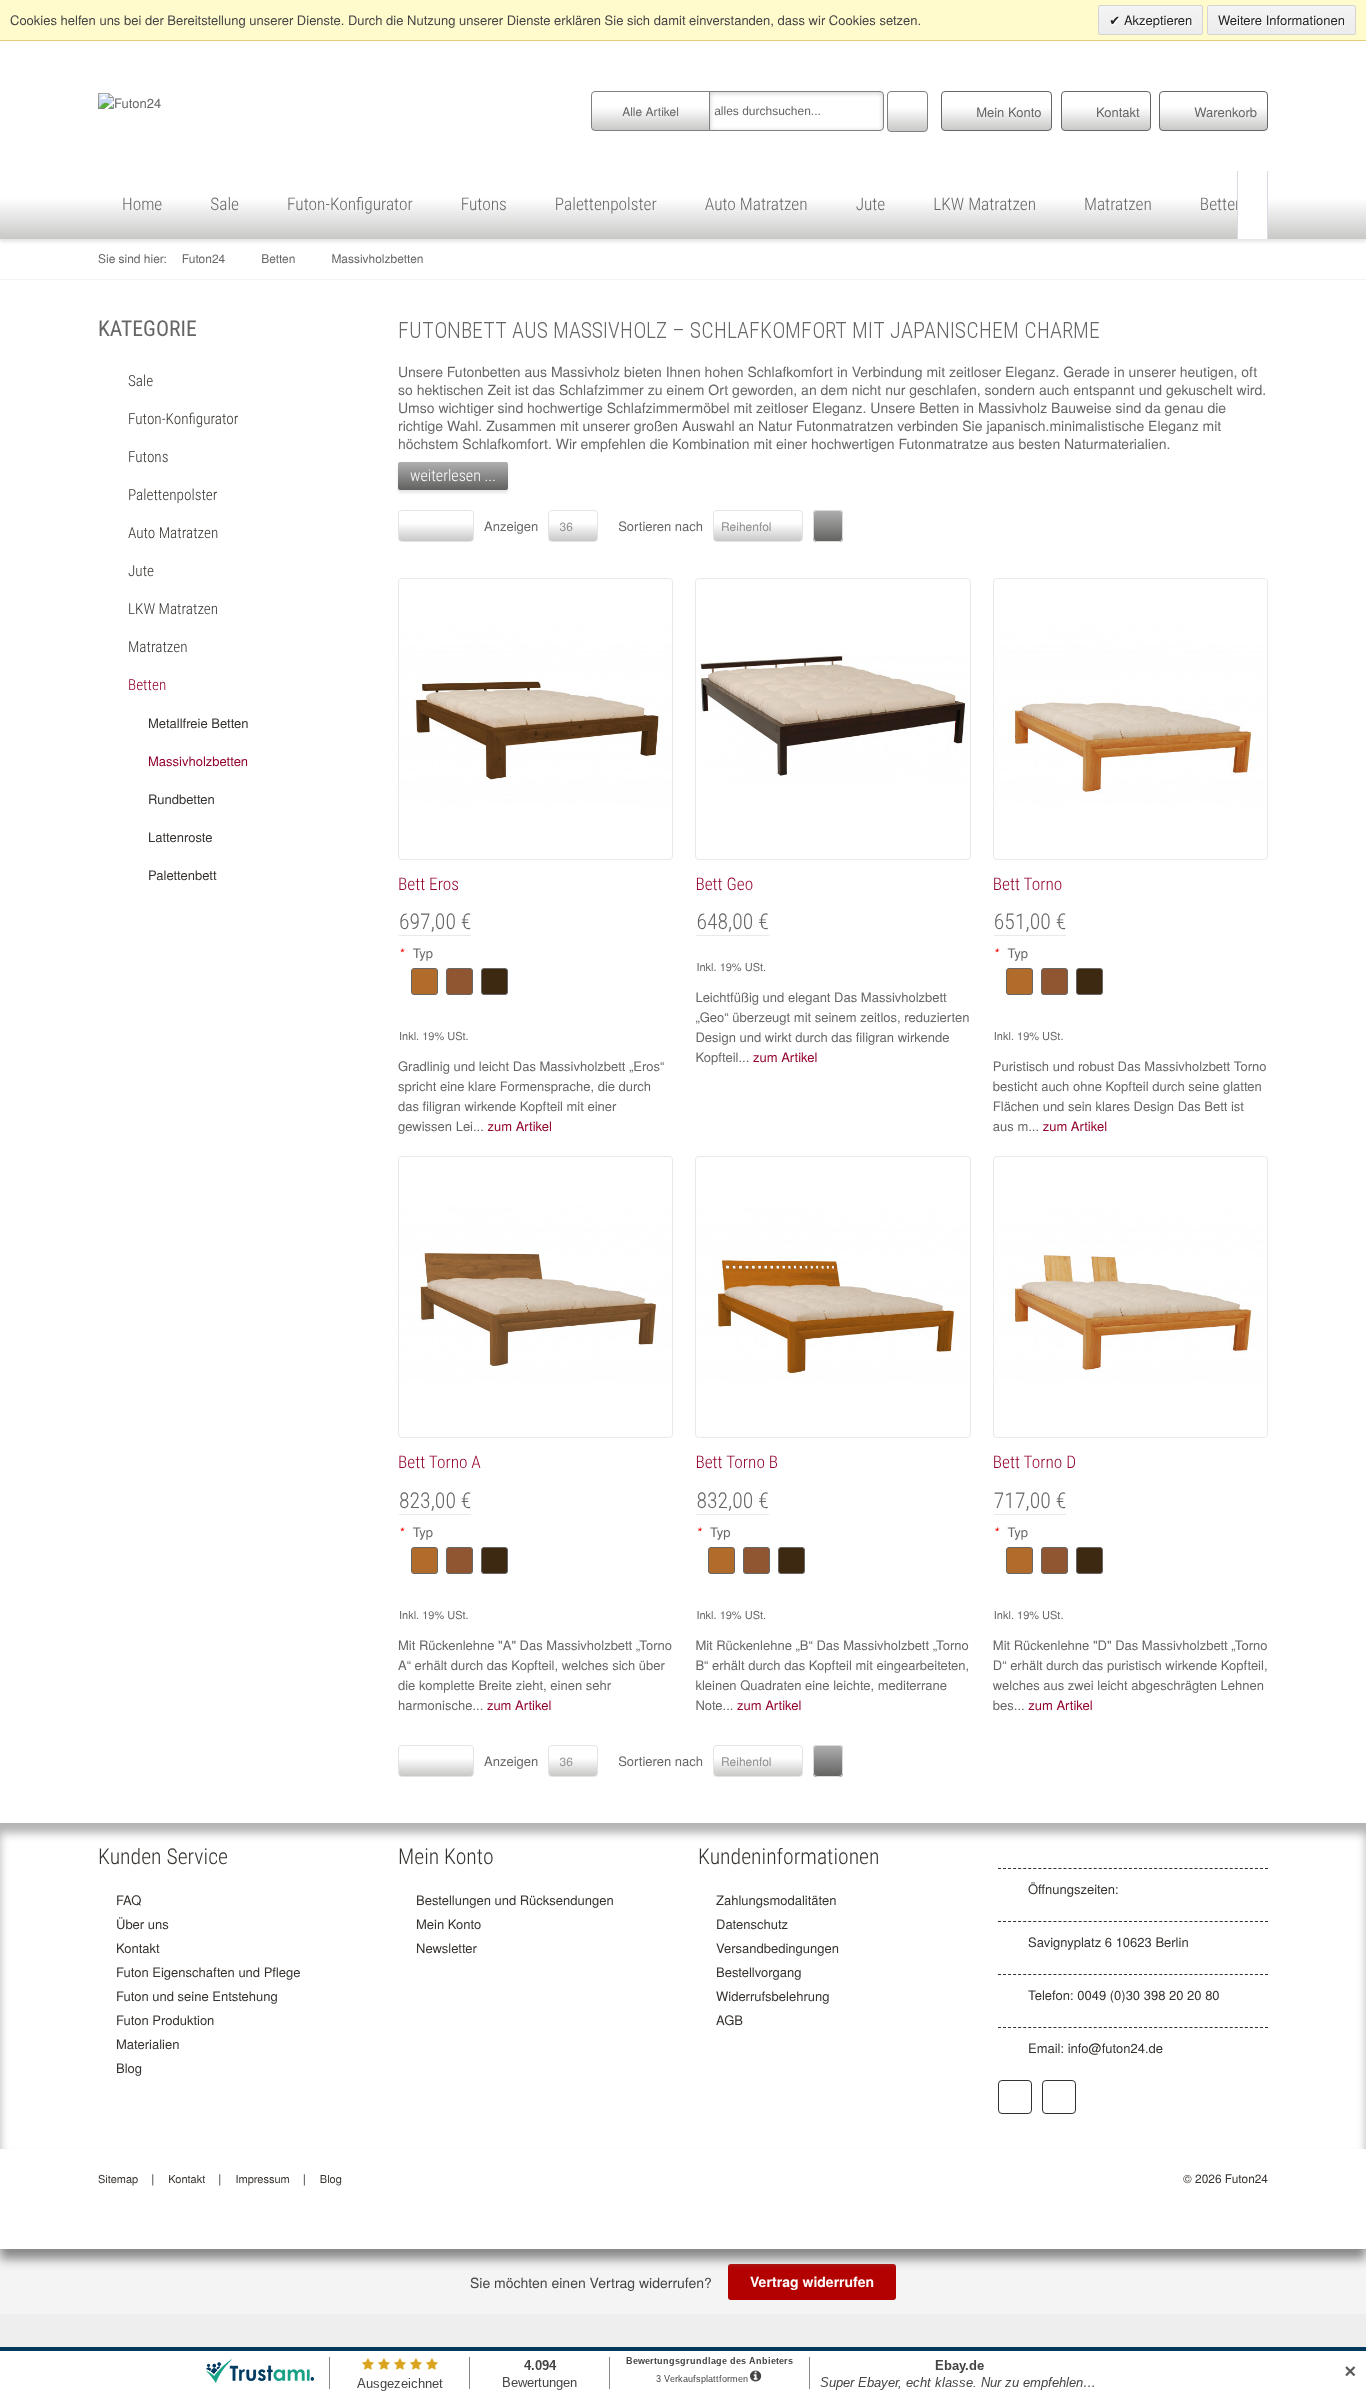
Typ (416, 952)
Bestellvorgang (758, 1971)
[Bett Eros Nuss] (535, 716)
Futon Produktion (165, 2019)
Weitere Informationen (1281, 19)
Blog (129, 2067)
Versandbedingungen (777, 1947)
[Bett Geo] (832, 716)
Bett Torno (1027, 885)
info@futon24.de (1115, 2047)
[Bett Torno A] (535, 1294)
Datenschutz (752, 1923)
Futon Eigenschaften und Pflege (208, 1971)
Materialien (147, 2043)
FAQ (128, 1899)
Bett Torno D (1034, 1463)
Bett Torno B (736, 1463)
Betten (278, 258)
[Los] (907, 109)
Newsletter (446, 1947)
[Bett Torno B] (832, 1294)
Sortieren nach (660, 525)
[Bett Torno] (1130, 716)
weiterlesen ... (453, 475)
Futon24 (203, 258)
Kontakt (138, 1947)
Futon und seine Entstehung (197, 1995)
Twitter (1059, 2097)
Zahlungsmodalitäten (776, 1899)
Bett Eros (428, 885)
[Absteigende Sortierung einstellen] (828, 526)
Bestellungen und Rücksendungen (515, 1899)
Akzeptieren (1156, 19)
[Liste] (454, 526)
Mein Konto (448, 1923)
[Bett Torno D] (1130, 1294)
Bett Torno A (439, 1463)
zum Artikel (519, 1125)
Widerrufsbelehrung (772, 1995)
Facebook (1015, 2097)
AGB (729, 2019)
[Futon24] (129, 100)
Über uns (142, 1923)
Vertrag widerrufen (812, 2282)
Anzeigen (511, 525)
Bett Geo (724, 885)
